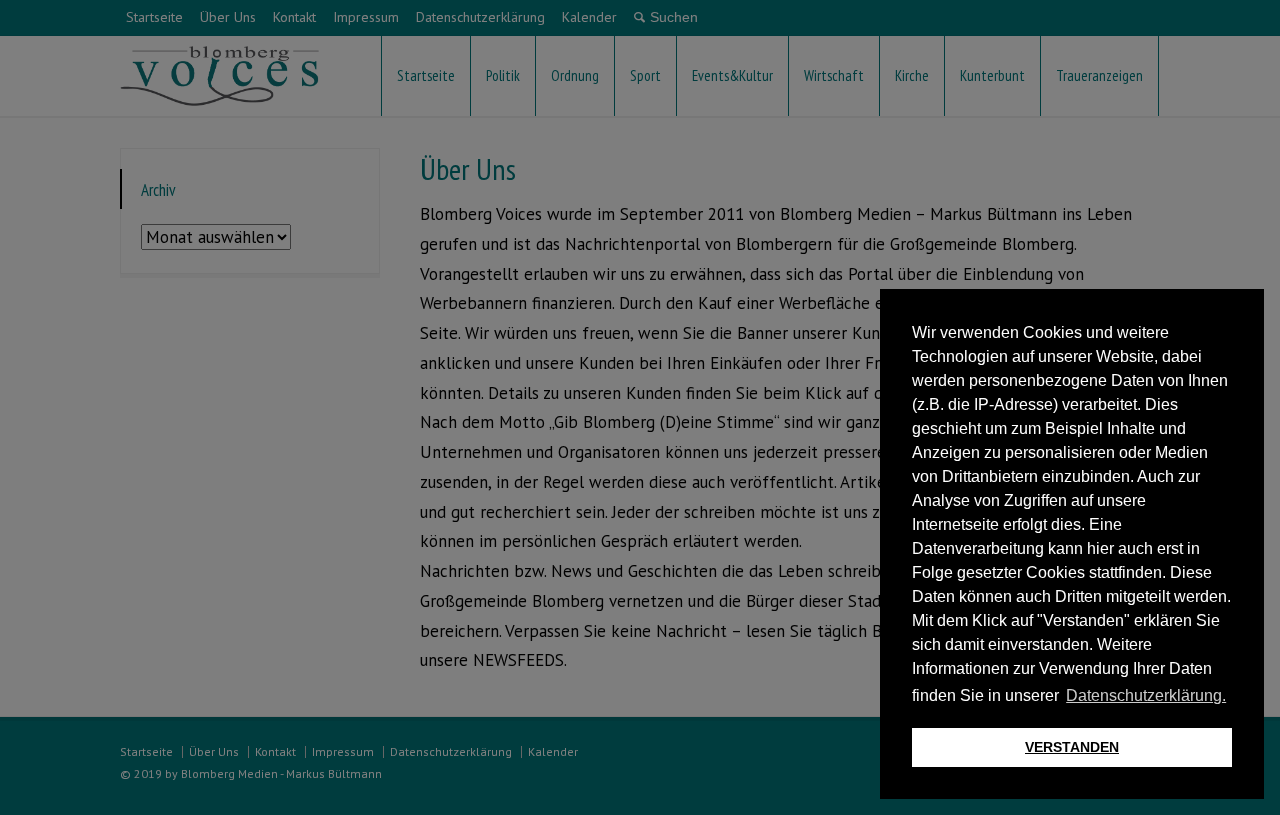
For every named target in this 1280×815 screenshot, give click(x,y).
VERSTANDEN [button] (1072, 747)
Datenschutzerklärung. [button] (1146, 695)
